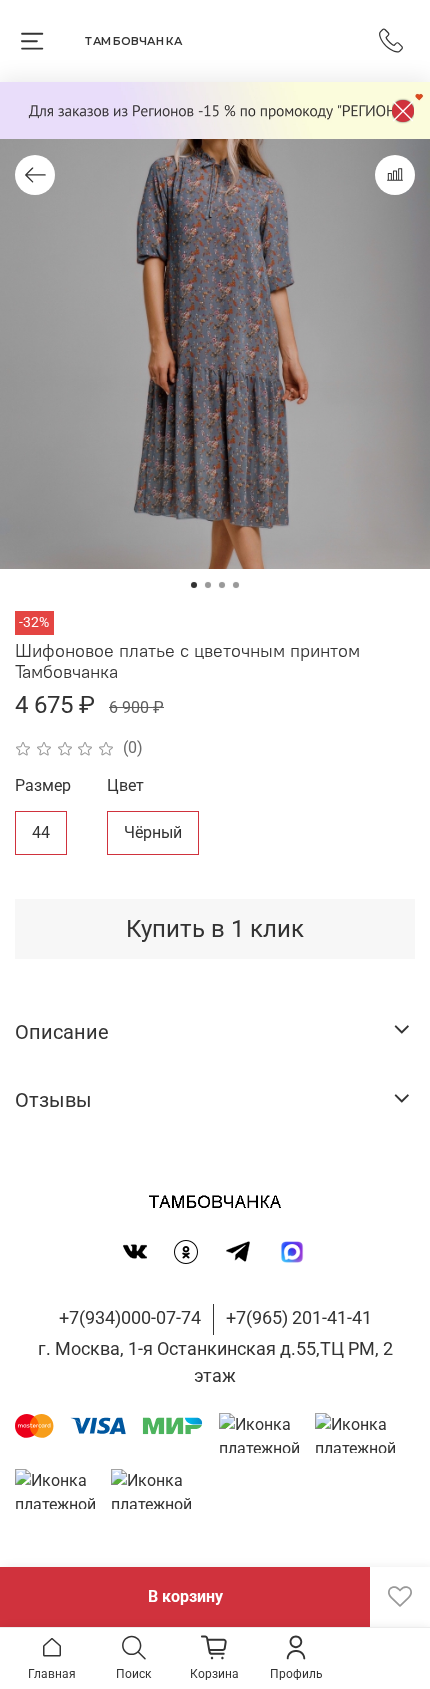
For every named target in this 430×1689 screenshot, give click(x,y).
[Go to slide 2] (208, 585)
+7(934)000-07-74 (130, 1317)
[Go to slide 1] (194, 585)
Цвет (125, 785)
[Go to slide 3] (222, 585)
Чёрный (153, 832)
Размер (43, 785)
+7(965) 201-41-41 (299, 1317)
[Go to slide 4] (236, 585)
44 (41, 832)
